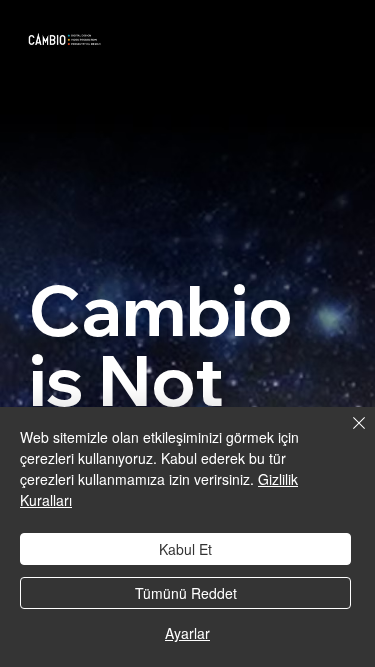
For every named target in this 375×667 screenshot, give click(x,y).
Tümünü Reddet (186, 593)
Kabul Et (185, 549)
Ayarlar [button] (187, 633)
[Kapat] (347, 435)
